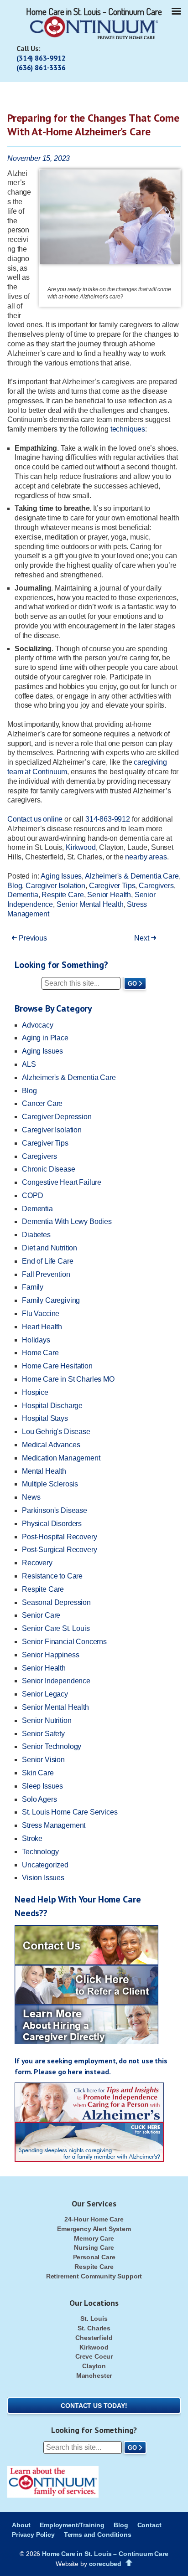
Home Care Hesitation (57, 1366)
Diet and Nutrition (50, 1248)
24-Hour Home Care (94, 2219)
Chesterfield (94, 2338)
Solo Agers (39, 1799)
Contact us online (35, 819)
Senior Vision (43, 1760)
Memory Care (94, 2238)
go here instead (84, 2072)
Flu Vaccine (41, 1314)
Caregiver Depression (57, 1117)
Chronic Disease (49, 1169)
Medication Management (61, 1458)
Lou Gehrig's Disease (56, 1432)
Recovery (37, 1563)
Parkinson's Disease (55, 1510)
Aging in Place (45, 1038)
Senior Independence (56, 1681)
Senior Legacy (45, 1694)
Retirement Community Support (94, 2276)
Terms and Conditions (98, 2535)
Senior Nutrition (47, 1720)
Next (142, 938)
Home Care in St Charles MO (68, 1379)
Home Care (40, 1353)
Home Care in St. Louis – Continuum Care (105, 2554)
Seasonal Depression (56, 1602)
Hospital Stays (45, 1418)
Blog (15, 886)
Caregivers (156, 886)
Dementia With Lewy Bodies (67, 1221)
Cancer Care (42, 1103)
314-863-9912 (108, 819)
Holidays (36, 1340)
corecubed (105, 2564)
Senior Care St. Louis (56, 1628)
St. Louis (94, 2319)
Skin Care (38, 1773)
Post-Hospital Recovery (59, 1537)
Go (132, 984)
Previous (32, 938)
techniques (128, 429)
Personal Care (94, 2257)
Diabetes (36, 1235)
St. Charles (94, 2328)
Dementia (23, 895)
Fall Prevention (46, 1274)
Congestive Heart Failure (62, 1182)
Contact (149, 2525)
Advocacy (38, 1025)
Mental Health (44, 1471)
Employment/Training (72, 2525)
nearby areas (146, 857)
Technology (40, 1852)
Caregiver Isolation (55, 886)
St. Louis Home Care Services (70, 1812)
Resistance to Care (52, 1576)
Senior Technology (52, 1746)
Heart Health (42, 1327)
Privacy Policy (33, 2535)
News (31, 1497)
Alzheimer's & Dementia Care (132, 876)
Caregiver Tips (112, 886)
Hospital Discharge (52, 1406)
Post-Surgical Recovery (59, 1550)
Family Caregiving (51, 1300)
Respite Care (63, 895)
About (21, 2525)
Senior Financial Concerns (64, 1642)
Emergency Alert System (94, 2229)
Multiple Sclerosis (50, 1484)
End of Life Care (47, 1261)
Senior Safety (43, 1734)
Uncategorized (45, 1865)
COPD (32, 1195)
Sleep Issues (42, 1786)
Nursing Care (94, 2247)
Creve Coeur (94, 2356)
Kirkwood (81, 847)
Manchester (94, 2375)
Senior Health (109, 895)
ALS (29, 1064)
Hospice (35, 1392)
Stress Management (54, 1825)
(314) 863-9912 (41, 58)
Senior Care (41, 1615)
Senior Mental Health (90, 904)
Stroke (32, 1838)
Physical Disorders (52, 1524)
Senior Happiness (50, 1655)
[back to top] (129, 2563)
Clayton (94, 2366)
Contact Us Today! (94, 2406)
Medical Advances (51, 1445)
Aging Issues (61, 876)
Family (33, 1287)
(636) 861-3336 (41, 67)
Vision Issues (43, 1878)
